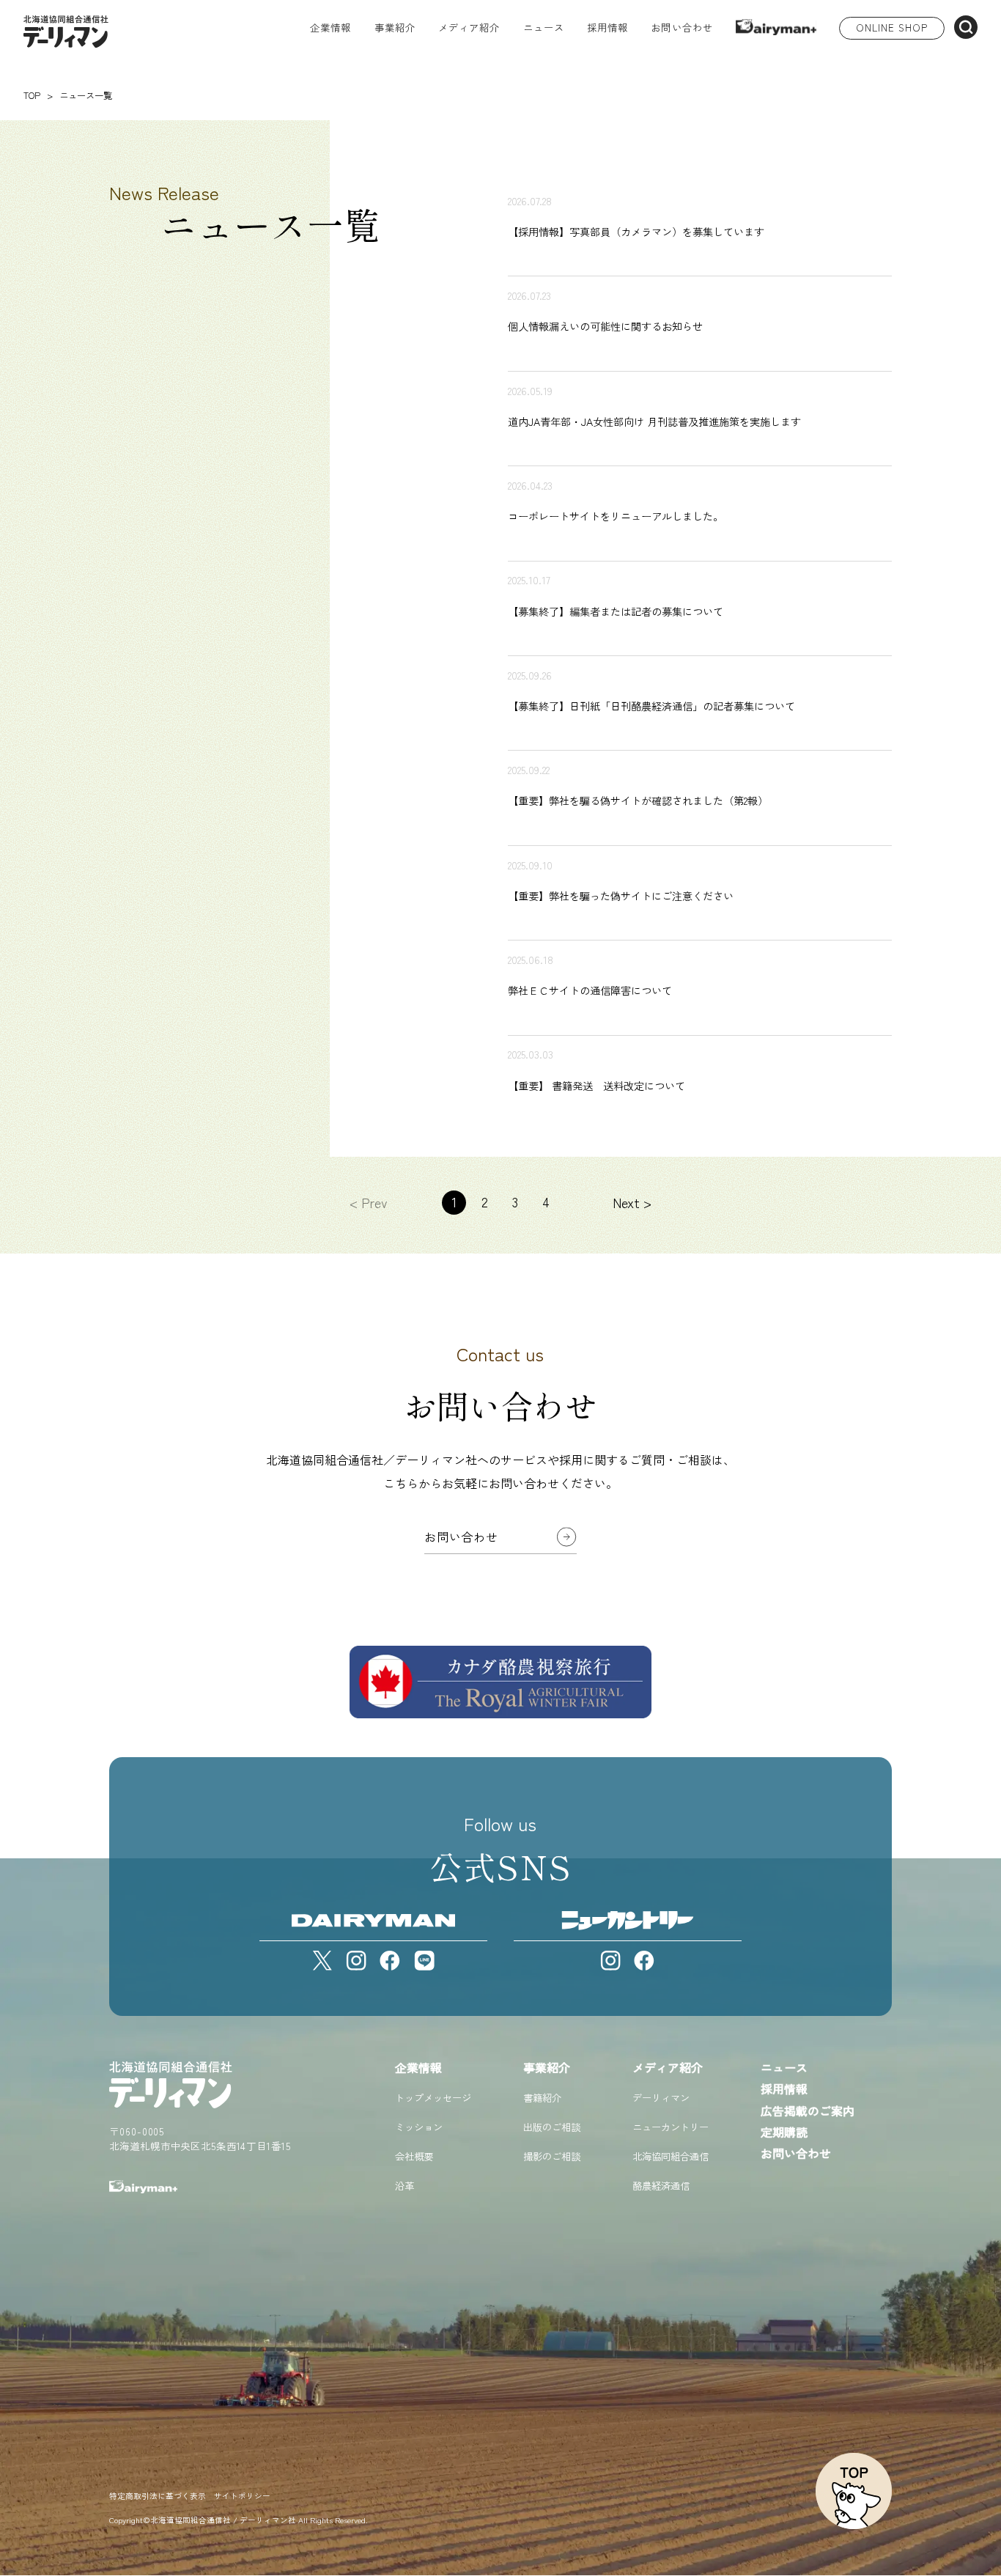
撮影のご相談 (552, 2156)
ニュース (544, 29)
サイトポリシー (242, 2496)
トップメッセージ (433, 2098)
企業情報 (418, 2067)
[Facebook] (390, 1961)
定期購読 (784, 2132)
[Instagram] (356, 1961)
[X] (322, 1961)
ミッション (419, 2127)
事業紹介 (547, 2067)
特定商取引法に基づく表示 (158, 2496)
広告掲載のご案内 (808, 2111)
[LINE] (424, 1961)
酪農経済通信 (661, 2186)
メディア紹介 (668, 2067)
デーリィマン (661, 2098)
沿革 (405, 2186)
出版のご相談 (552, 2127)
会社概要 (414, 2156)
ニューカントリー (671, 2127)
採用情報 (607, 29)
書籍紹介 (542, 2098)
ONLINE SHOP (892, 27)
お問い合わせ (682, 29)
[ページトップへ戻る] (854, 2491)
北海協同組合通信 (671, 2156)
